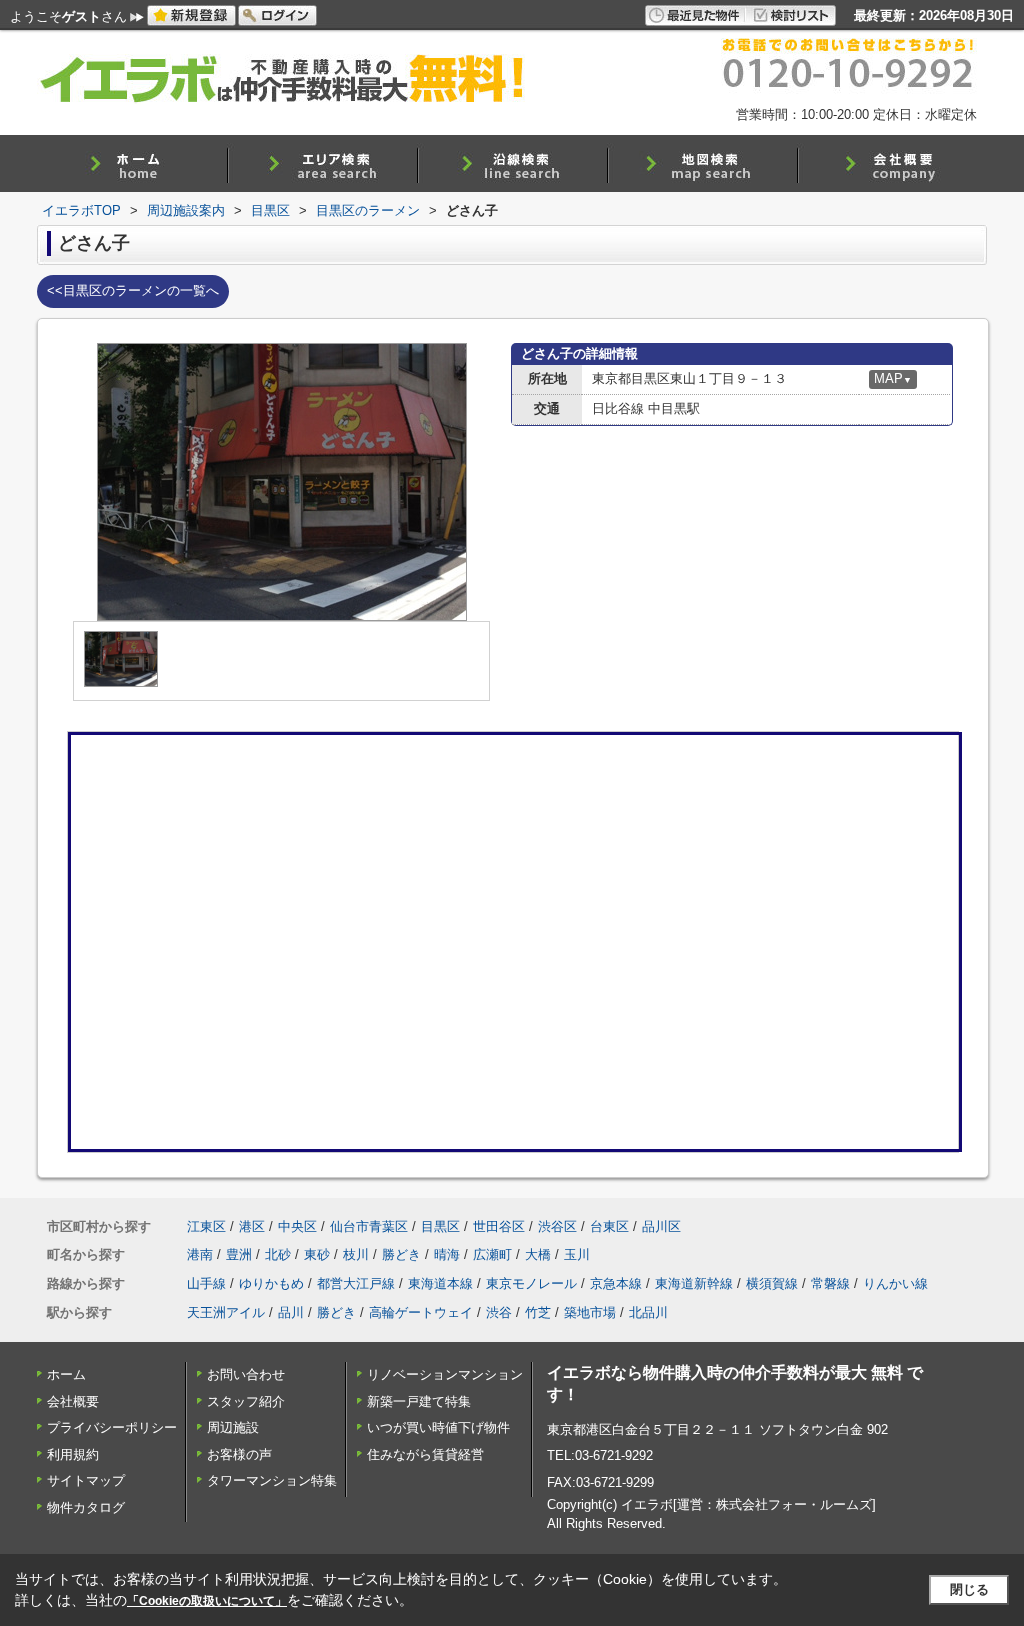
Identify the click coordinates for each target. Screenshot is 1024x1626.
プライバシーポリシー (112, 1427)
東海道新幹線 (694, 1283)
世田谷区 (499, 1226)
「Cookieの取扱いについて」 (207, 1601)
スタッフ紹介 (246, 1401)
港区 (252, 1226)
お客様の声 (239, 1454)
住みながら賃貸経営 (425, 1454)
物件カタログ (86, 1507)
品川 (291, 1312)
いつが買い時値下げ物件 (438, 1427)
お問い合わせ (246, 1374)
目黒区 (440, 1226)
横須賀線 (772, 1283)
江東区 (206, 1226)
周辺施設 (233, 1427)
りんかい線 (895, 1283)
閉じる (969, 1589)
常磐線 (830, 1283)
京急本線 (616, 1283)
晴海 (447, 1254)
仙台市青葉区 (369, 1226)
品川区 (661, 1226)
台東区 (609, 1226)
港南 (200, 1254)
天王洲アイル (226, 1312)
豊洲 (239, 1254)
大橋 (538, 1254)
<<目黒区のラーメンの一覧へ (133, 290)
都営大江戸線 (356, 1283)
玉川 (577, 1254)
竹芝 (538, 1312)
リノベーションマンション (445, 1374)
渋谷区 (557, 1226)
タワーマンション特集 (272, 1480)
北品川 (648, 1312)
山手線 (206, 1283)
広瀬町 (492, 1254)
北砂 (278, 1254)
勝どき (401, 1254)
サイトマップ (86, 1480)
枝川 (356, 1254)
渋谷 (499, 1312)
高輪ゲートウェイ (421, 1312)
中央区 (297, 1226)
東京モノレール (531, 1283)
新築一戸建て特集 (419, 1401)
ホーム (66, 1374)
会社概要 (73, 1401)
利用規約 (73, 1454)
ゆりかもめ (271, 1283)
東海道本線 (440, 1283)
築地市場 (590, 1312)
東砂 (317, 1254)
